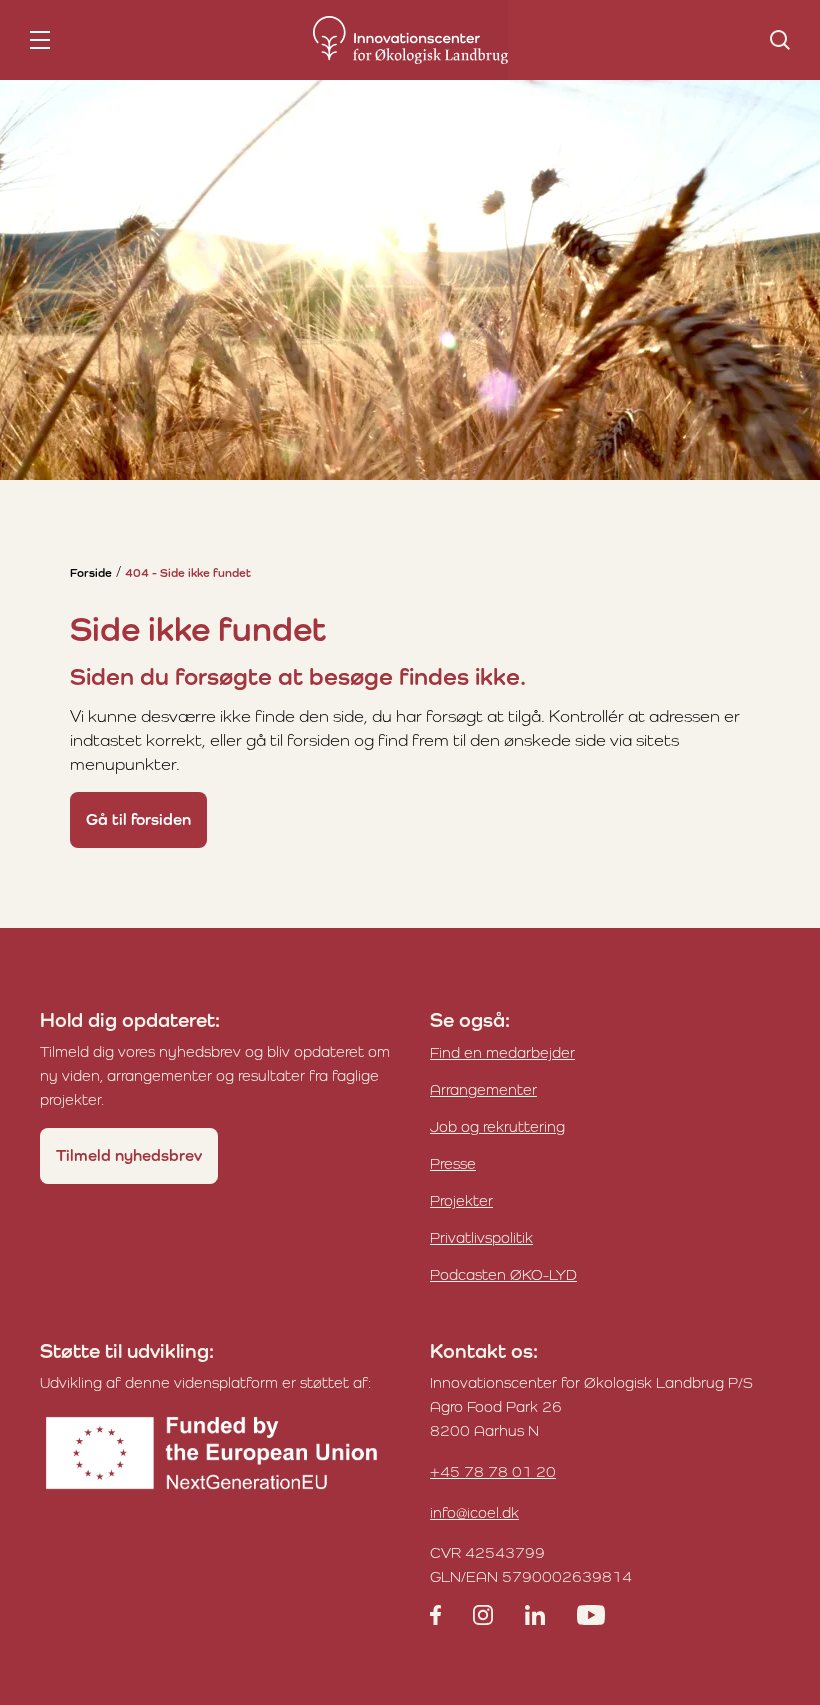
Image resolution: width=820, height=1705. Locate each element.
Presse (453, 1163)
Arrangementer (483, 1089)
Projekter (461, 1200)
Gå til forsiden (138, 819)
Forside (91, 573)
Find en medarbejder (502, 1052)
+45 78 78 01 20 (493, 1471)
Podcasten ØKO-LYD (503, 1274)
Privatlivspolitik (481, 1237)
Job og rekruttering (497, 1126)
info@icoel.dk (474, 1512)
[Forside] (410, 40)
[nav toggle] (40, 40)
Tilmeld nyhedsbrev (129, 1155)
